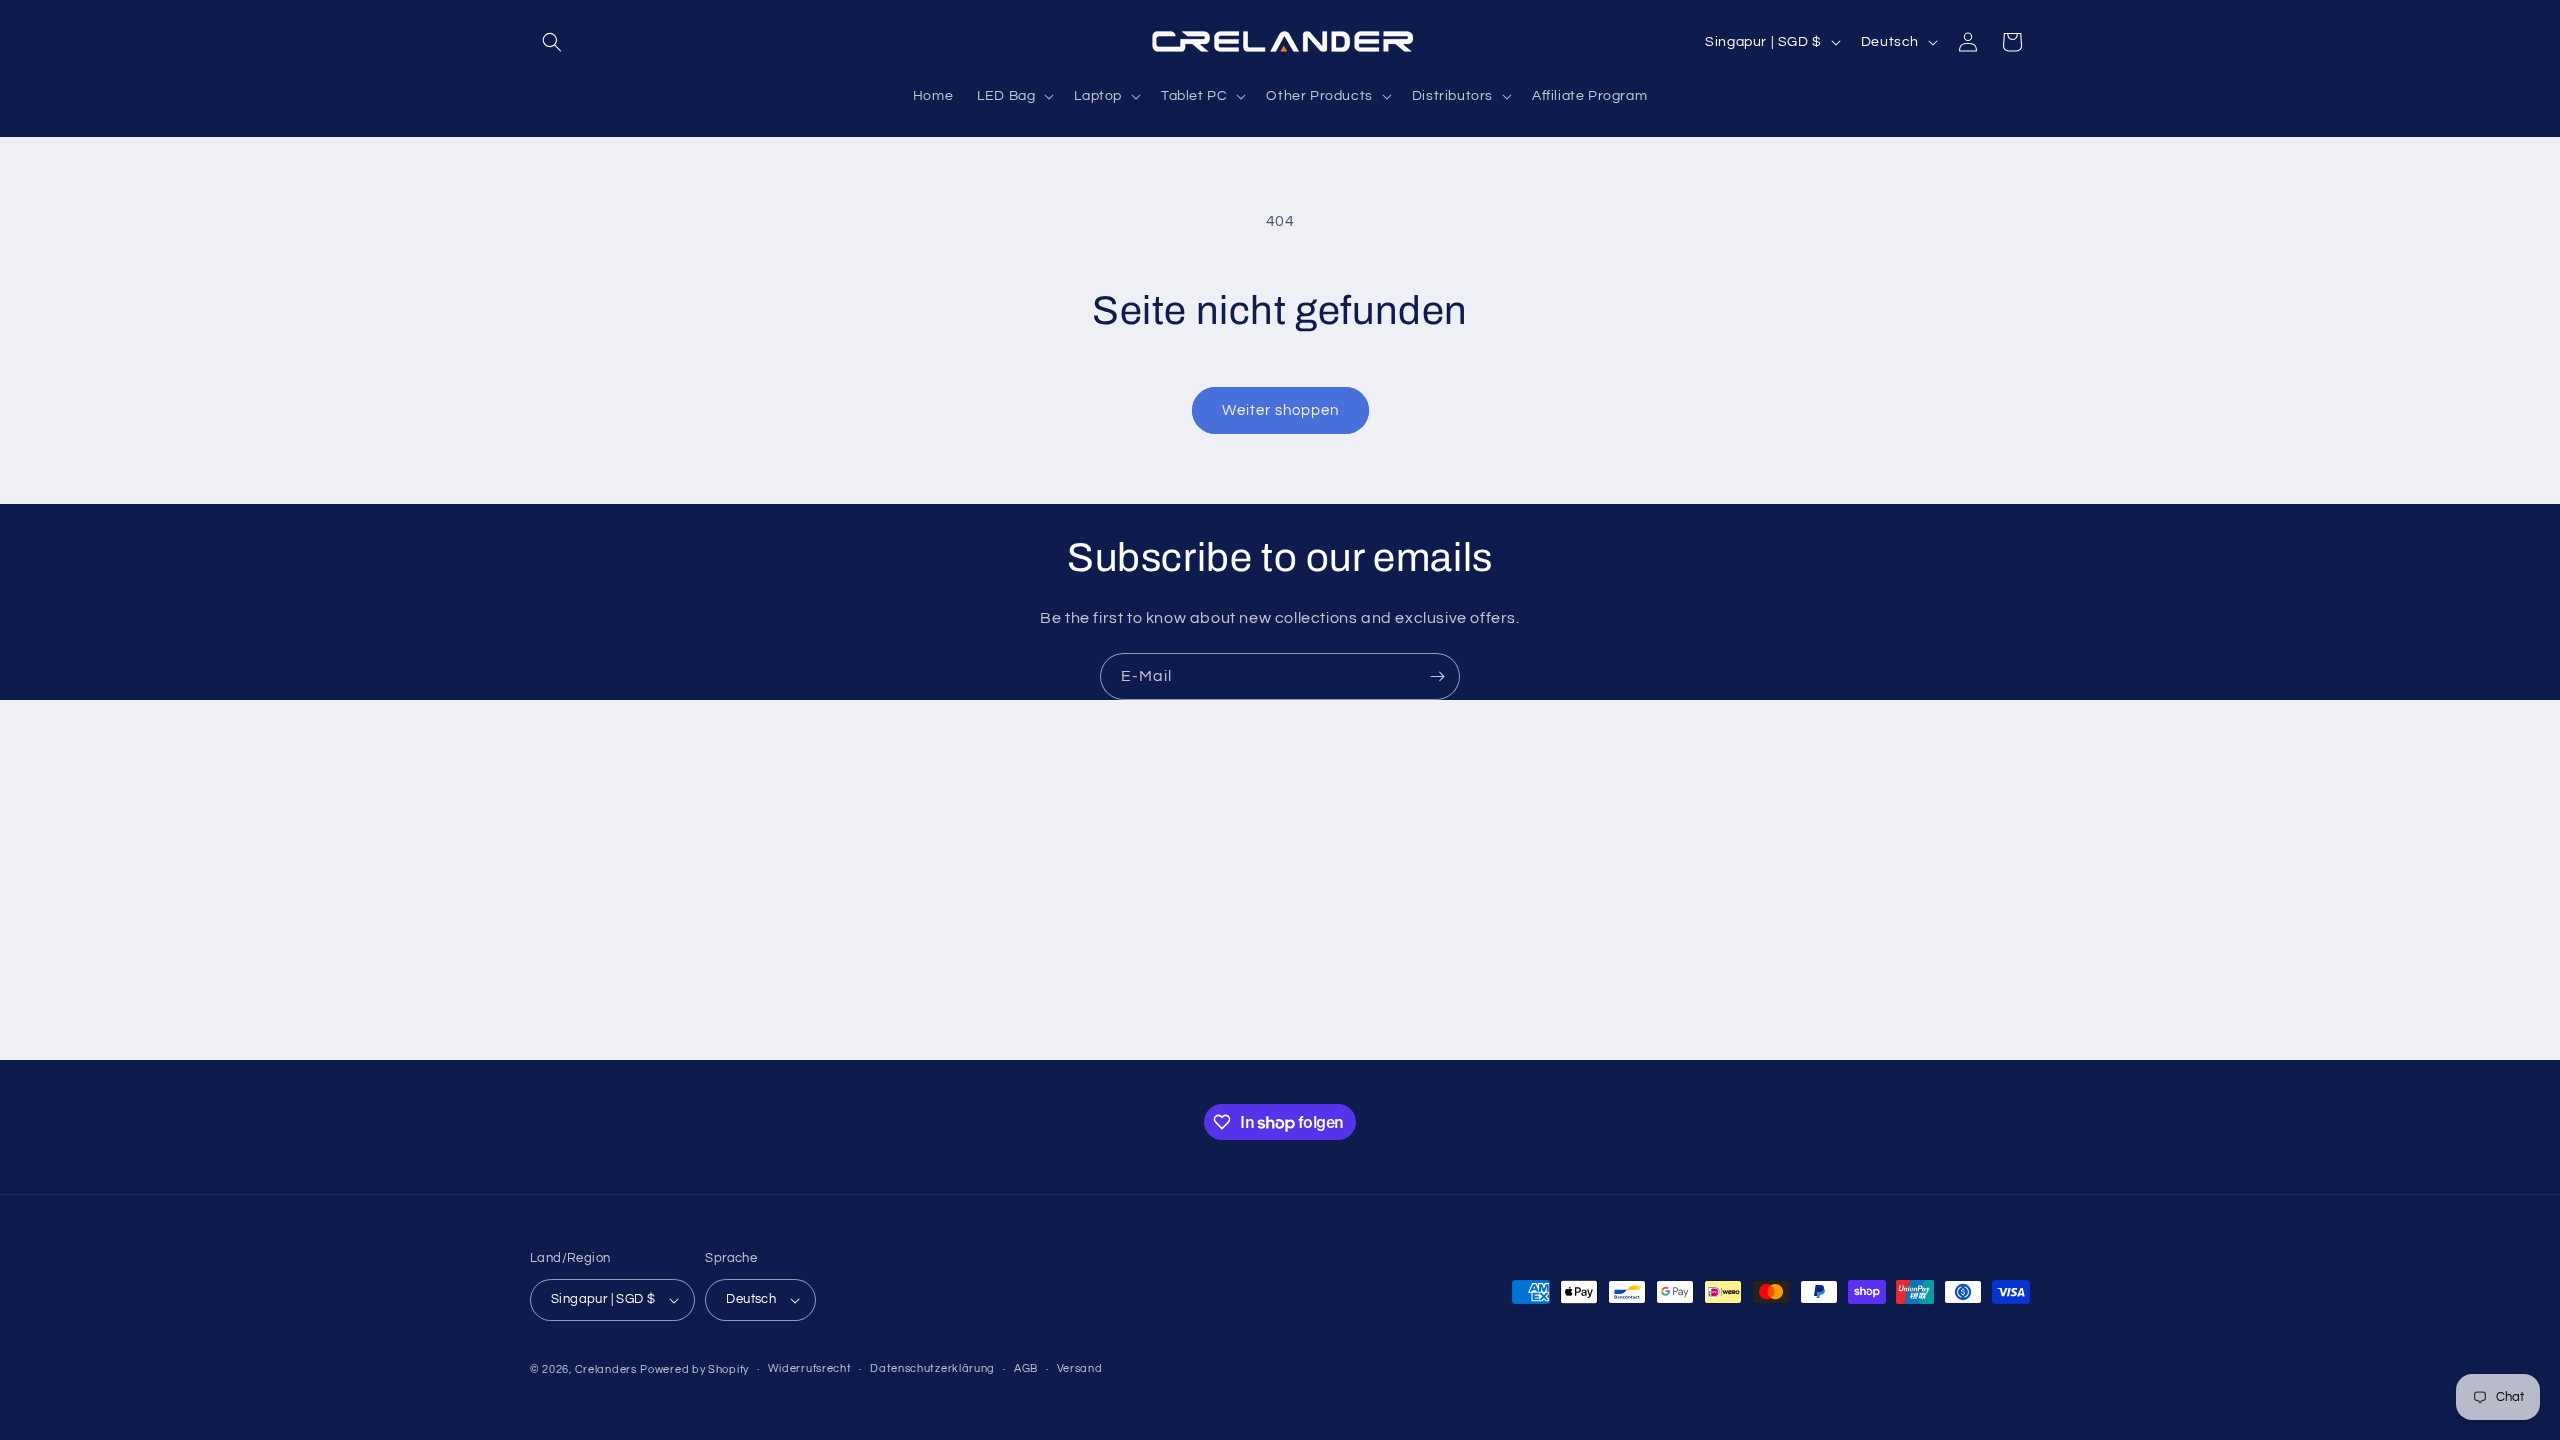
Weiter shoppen (1280, 410)
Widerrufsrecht (810, 1368)
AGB (1026, 1368)
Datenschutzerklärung (932, 1368)
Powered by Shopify (694, 1369)
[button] (552, 42)
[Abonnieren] (1437, 676)
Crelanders (606, 1369)
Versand (1080, 1368)
